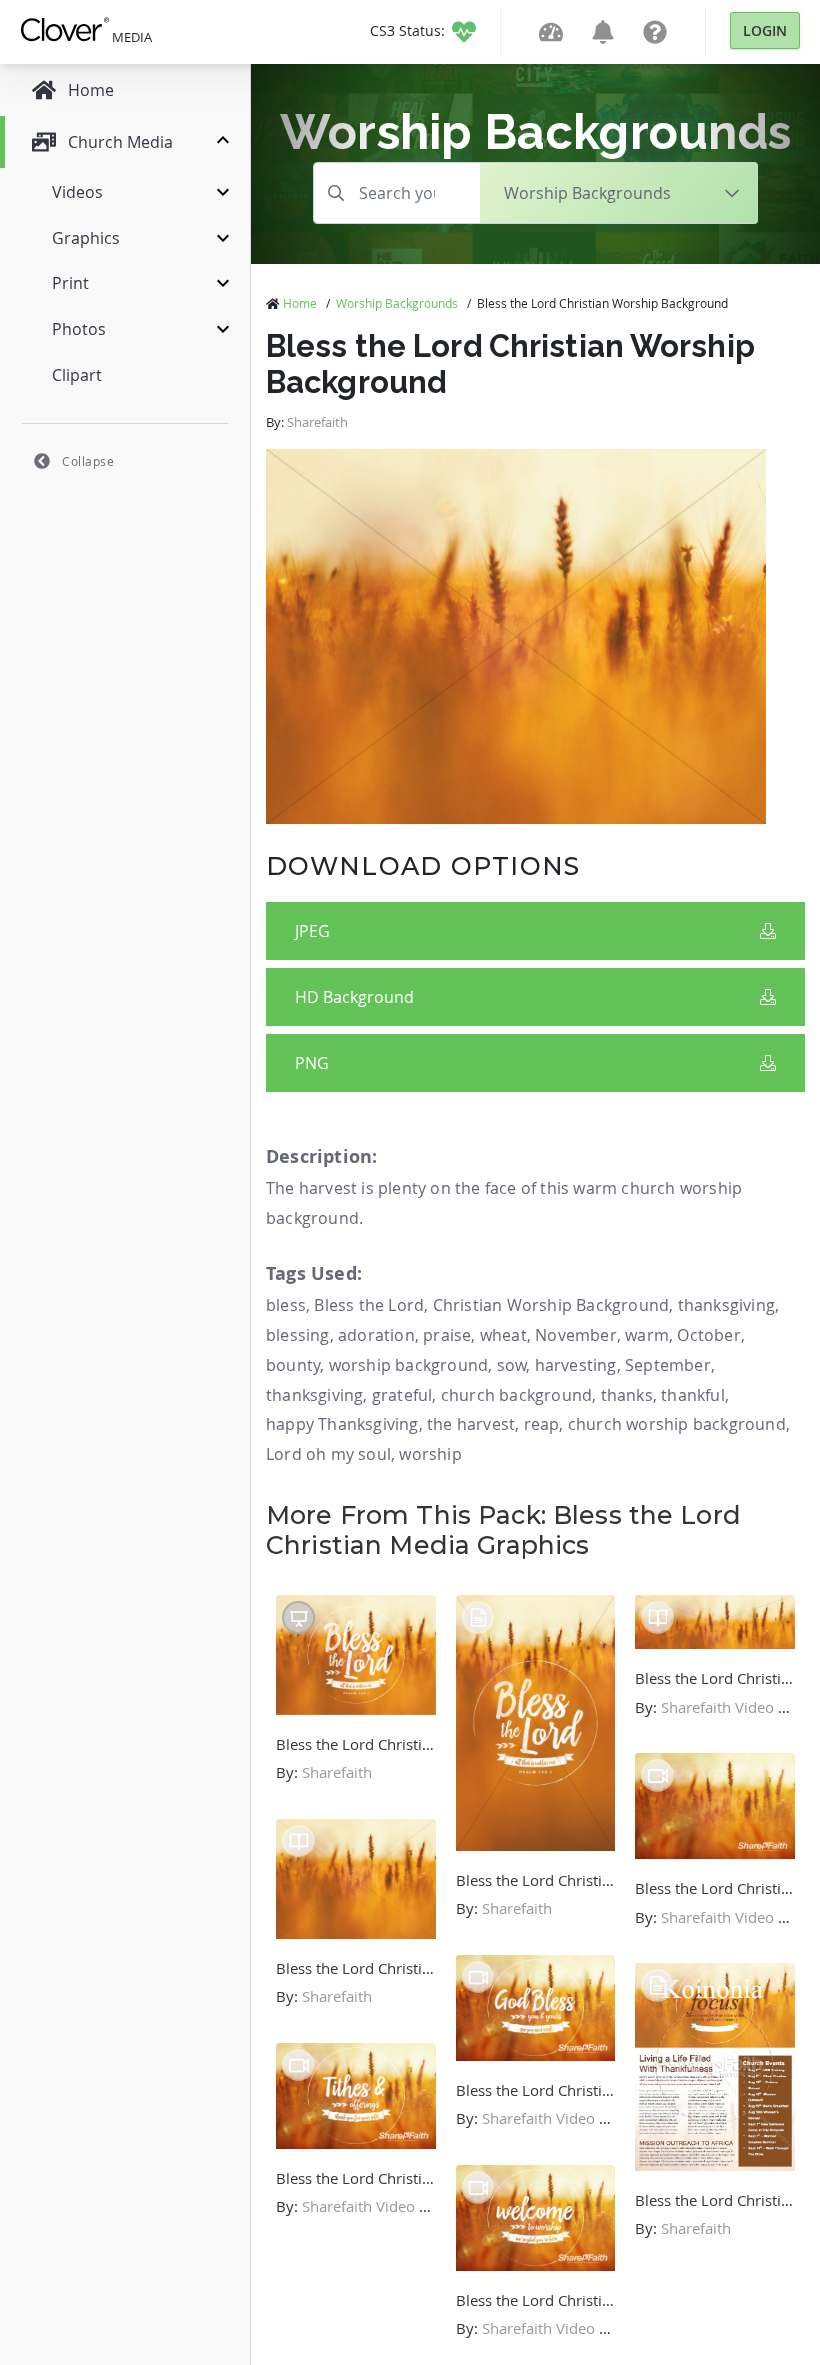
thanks (627, 1395)
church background (516, 1395)
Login (765, 30)
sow (512, 1365)
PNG (312, 1063)
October (708, 1335)
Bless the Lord (369, 1305)
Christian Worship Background (551, 1305)
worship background (409, 1365)
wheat (503, 1335)
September (668, 1365)
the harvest (471, 1424)
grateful (402, 1395)
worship (430, 1454)
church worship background (677, 1424)
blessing (298, 1335)
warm (647, 1335)
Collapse (88, 461)
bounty (293, 1365)
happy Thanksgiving (342, 1424)
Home (300, 303)
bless (286, 1305)
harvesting (576, 1365)
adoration (376, 1335)
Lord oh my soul (328, 1454)
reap (542, 1424)
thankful (693, 1395)
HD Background (354, 997)
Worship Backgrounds (397, 303)
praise (447, 1335)
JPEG (312, 931)
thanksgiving (726, 1305)
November (576, 1335)
